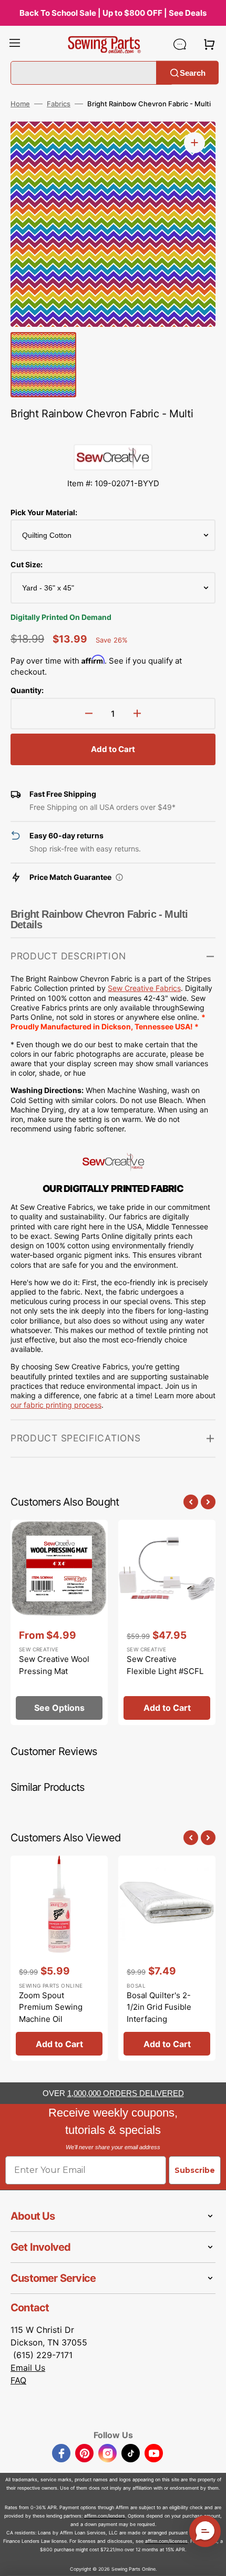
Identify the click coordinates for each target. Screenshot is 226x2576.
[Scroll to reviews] (113, 434)
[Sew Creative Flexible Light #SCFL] (167, 1622)
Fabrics (59, 104)
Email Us (28, 2368)
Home (20, 104)
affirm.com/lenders (105, 2516)
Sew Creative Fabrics (144, 988)
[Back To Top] (210, 2560)
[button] (15, 44)
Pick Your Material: (44, 512)
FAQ (18, 2380)
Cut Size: (27, 564)
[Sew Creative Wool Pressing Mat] (59, 1622)
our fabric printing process (56, 1405)
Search (193, 72)
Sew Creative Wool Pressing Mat (54, 1665)
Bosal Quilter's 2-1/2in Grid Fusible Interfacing (159, 2007)
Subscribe (195, 2170)
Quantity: (27, 690)
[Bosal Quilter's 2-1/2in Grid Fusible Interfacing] (167, 1958)
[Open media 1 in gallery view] (194, 143)
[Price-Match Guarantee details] (119, 877)
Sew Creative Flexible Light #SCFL (165, 1665)
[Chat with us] (180, 44)
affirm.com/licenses (166, 2541)
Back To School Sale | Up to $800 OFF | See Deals (113, 13)
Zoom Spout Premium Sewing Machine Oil (51, 2007)
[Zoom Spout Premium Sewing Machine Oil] (59, 1958)
